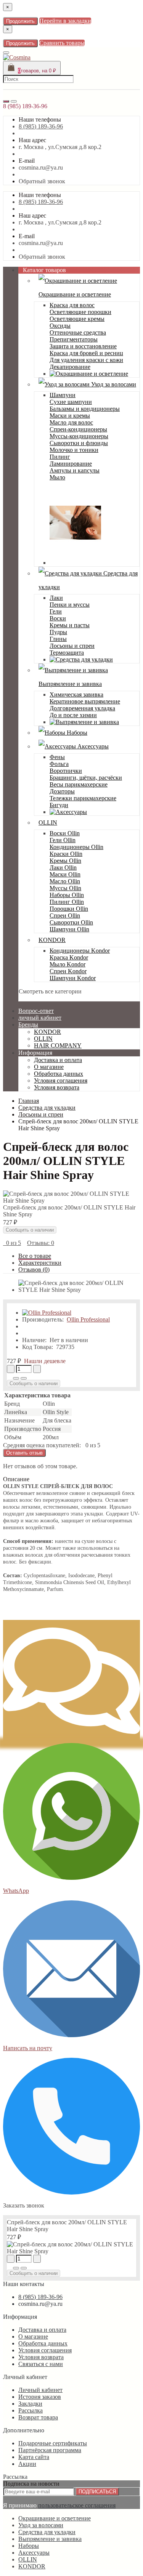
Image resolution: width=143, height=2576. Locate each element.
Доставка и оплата (58, 1060)
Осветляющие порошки (80, 312)
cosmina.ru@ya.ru (41, 167)
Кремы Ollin (65, 861)
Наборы (76, 733)
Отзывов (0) (34, 1270)
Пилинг (60, 457)
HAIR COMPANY (58, 1045)
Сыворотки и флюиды (79, 443)
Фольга (59, 764)
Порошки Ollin (69, 909)
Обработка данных (59, 1074)
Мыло (57, 477)
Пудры (58, 632)
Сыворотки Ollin (71, 922)
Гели (56, 611)
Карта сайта (34, 2457)
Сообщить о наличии (30, 1230)
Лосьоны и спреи (72, 646)
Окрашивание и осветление (55, 2518)
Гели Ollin (63, 840)
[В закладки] (16, 1378)
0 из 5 (12, 1243)
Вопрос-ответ (36, 1011)
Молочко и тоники (74, 450)
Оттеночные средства (78, 332)
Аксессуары (92, 746)
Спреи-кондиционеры (78, 429)
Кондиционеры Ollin (76, 847)
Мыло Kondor (67, 964)
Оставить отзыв (24, 1453)
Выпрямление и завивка (50, 2539)
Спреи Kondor (68, 971)
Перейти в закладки (65, 21)
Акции (27, 2464)
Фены (57, 757)
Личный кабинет (40, 2390)
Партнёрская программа (50, 2450)
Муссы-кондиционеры (79, 436)
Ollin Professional (88, 1319)
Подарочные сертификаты (53, 2443)
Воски (58, 618)
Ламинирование (71, 464)
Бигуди (59, 805)
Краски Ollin (66, 854)
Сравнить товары (62, 43)
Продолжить (20, 21)
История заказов (40, 2397)
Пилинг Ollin (67, 902)
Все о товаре (35, 1256)
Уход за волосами (113, 384)
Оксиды (60, 326)
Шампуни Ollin (69, 929)
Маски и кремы (70, 416)
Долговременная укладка (82, 708)
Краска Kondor (69, 957)
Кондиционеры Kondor (80, 951)
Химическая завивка (76, 694)
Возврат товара (38, 2417)
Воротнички (66, 771)
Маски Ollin (65, 874)
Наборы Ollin (67, 895)
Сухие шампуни (71, 402)
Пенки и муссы (70, 605)
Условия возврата (57, 1087)
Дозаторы (62, 791)
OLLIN (48, 823)
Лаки (56, 598)
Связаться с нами (41, 2364)
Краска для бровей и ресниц (86, 353)
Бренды (28, 1024)
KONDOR (52, 940)
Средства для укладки (47, 2532)
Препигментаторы (74, 339)
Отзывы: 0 (41, 1243)
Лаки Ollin (63, 867)
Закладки (30, 2404)
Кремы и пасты (70, 625)
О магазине (49, 1067)
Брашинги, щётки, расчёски (86, 778)
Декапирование (70, 367)
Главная (29, 1101)
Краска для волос (72, 305)
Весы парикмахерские (79, 784)
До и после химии (73, 715)
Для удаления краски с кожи (86, 360)
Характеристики (40, 1263)
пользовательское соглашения (77, 2505)
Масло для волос (71, 422)
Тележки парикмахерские (83, 798)
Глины (58, 639)
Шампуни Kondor (73, 978)
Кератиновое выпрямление (85, 701)
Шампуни (63, 395)
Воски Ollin (65, 833)
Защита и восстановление (83, 346)
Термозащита (67, 653)
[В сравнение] (24, 1378)
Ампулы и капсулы (75, 470)
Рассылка (31, 2410)
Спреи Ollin (65, 916)
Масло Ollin (65, 881)
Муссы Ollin (65, 888)
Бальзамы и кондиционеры (85, 409)
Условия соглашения (61, 1081)
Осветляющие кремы (77, 319)
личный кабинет (40, 1018)
